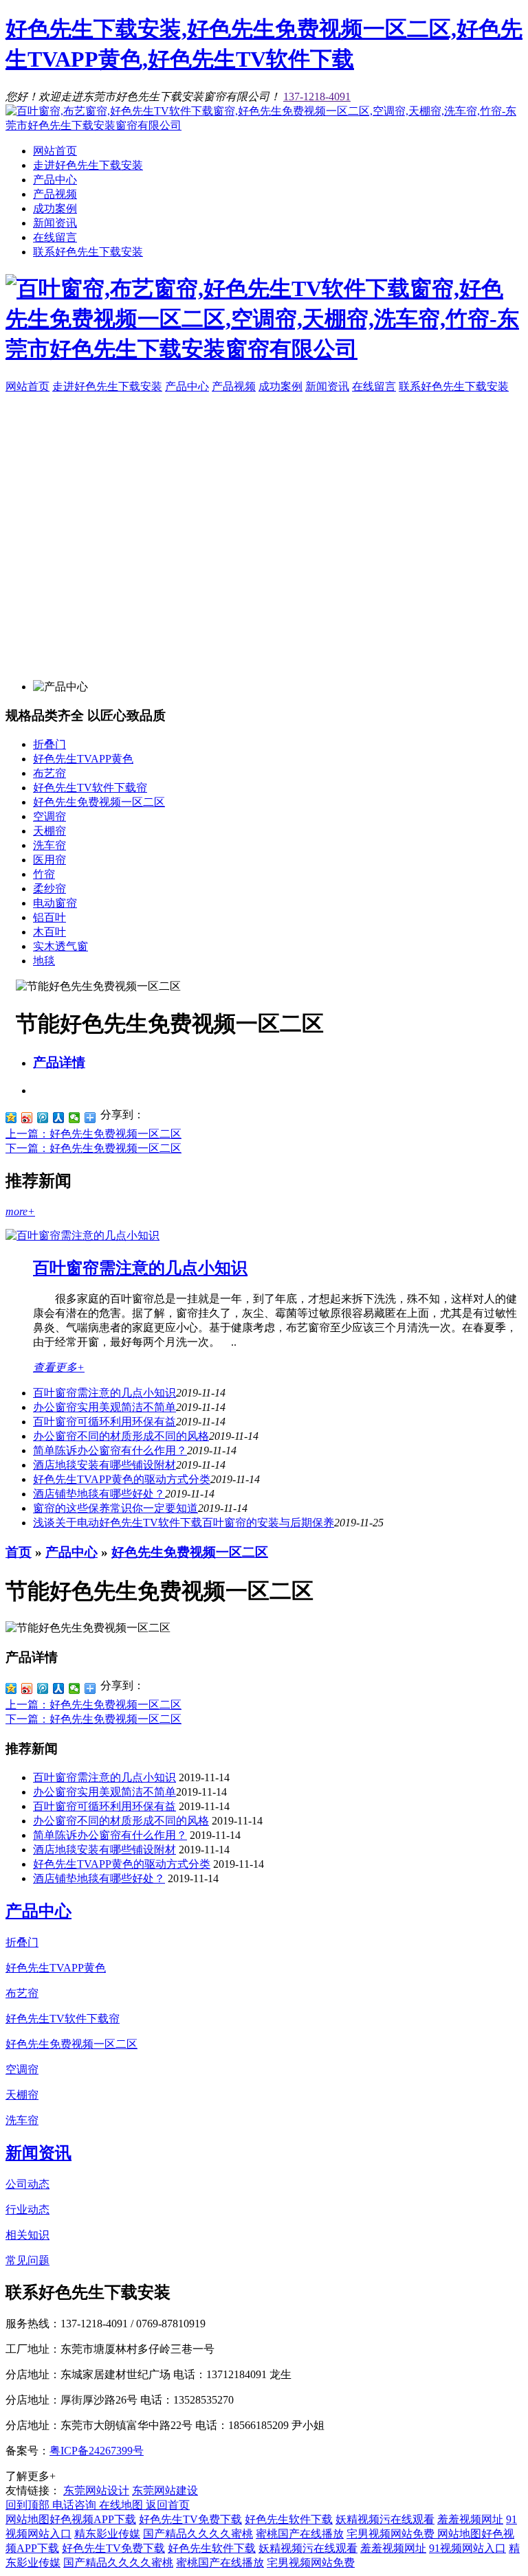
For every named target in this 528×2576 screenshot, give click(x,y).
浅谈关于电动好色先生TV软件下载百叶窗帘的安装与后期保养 (184, 1523)
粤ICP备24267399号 (97, 2451)
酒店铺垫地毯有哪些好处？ (99, 1878)
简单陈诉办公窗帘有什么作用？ (110, 1835)
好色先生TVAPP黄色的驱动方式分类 (122, 1479)
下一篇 (93, 1148)
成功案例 (55, 208)
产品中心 (55, 180)
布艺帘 (49, 773)
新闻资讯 (55, 223)
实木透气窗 (60, 946)
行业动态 (27, 2210)
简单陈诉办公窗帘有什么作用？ (110, 1450)
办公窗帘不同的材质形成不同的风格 (121, 1436)
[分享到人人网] (59, 1118)
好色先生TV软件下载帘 (90, 788)
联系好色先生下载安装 (88, 252)
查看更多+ (59, 1367)
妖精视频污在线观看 (385, 2519)
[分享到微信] (75, 1118)
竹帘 (44, 874)
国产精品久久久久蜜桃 (198, 2534)
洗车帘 (49, 845)
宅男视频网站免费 (392, 2534)
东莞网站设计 (96, 2490)
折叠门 (49, 744)
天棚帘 (49, 831)
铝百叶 (49, 917)
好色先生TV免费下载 (190, 2519)
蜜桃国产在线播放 (300, 2534)
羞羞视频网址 (470, 2519)
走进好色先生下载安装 (88, 165)
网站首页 (55, 151)
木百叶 (49, 932)
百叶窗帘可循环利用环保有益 (104, 1422)
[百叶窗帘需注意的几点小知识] (82, 1235)
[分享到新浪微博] (27, 1118)
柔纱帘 (49, 889)
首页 (19, 1552)
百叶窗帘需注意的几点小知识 (140, 1268)
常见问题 (27, 2260)
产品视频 (55, 194)
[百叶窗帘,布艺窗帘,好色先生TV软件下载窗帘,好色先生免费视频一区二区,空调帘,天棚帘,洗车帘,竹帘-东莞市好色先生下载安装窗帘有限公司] (264, 125)
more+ (20, 1211)
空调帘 (49, 816)
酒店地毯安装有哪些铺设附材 (104, 1465)
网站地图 (27, 2519)
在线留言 (55, 237)
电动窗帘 (55, 903)
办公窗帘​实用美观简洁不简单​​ (104, 1407)
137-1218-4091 (317, 97)
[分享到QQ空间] (11, 1118)
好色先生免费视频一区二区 (99, 802)
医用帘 (49, 860)
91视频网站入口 (467, 2548)
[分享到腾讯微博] (43, 1118)
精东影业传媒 (107, 2534)
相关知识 (27, 2235)
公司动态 (27, 2184)
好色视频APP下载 (93, 2519)
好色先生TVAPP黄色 (83, 759)
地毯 (44, 961)
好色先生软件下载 (289, 2519)
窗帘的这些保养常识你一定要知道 (115, 1508)
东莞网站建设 (165, 2490)
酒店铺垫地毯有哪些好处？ (99, 1494)
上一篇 (93, 1134)
